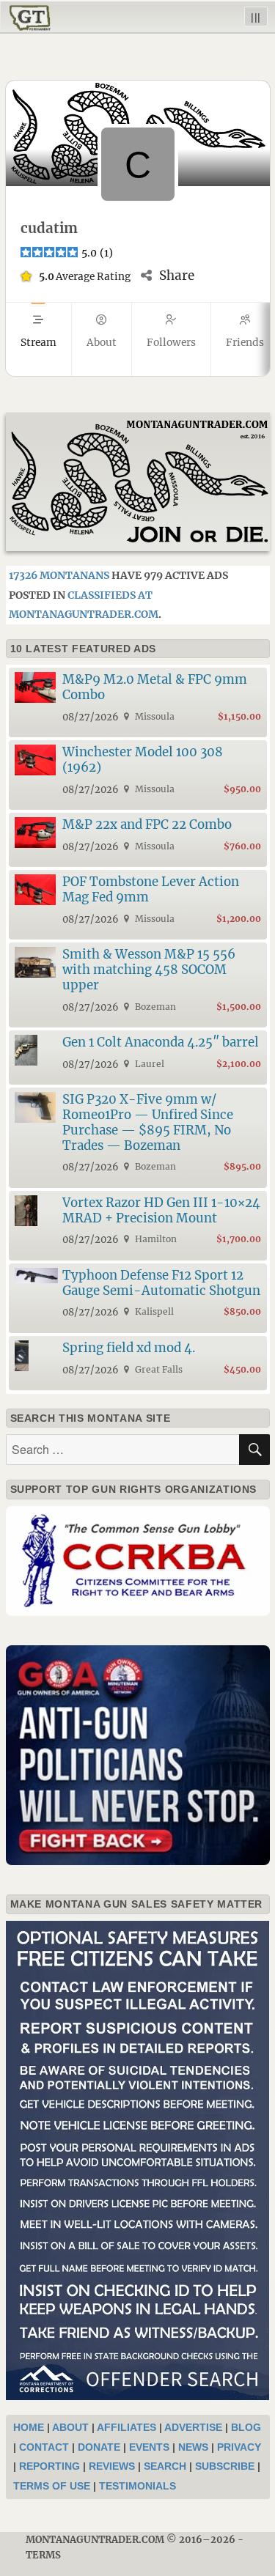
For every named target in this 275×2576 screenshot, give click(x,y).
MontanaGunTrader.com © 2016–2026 (131, 2540)
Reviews (112, 2466)
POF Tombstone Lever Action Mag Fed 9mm (151, 889)
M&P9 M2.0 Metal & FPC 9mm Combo (155, 687)
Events (149, 2447)
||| (256, 16)
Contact (44, 2447)
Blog (246, 2427)
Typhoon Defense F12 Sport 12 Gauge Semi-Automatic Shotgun (161, 1283)
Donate (99, 2447)
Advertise (193, 2427)
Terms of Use (52, 2486)
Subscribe (225, 2466)
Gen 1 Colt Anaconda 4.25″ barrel (161, 1042)
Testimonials (137, 2486)
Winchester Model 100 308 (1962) (143, 760)
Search (165, 2466)
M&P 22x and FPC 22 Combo (147, 824)
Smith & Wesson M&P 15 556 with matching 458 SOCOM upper (149, 970)
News (193, 2447)
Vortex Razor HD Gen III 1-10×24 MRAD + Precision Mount (161, 1210)
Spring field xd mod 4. (129, 1348)
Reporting (49, 2466)
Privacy (239, 2447)
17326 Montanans (59, 575)
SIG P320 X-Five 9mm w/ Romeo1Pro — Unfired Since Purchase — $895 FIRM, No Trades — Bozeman (148, 1122)
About (70, 2427)
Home (29, 2427)
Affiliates (126, 2427)
